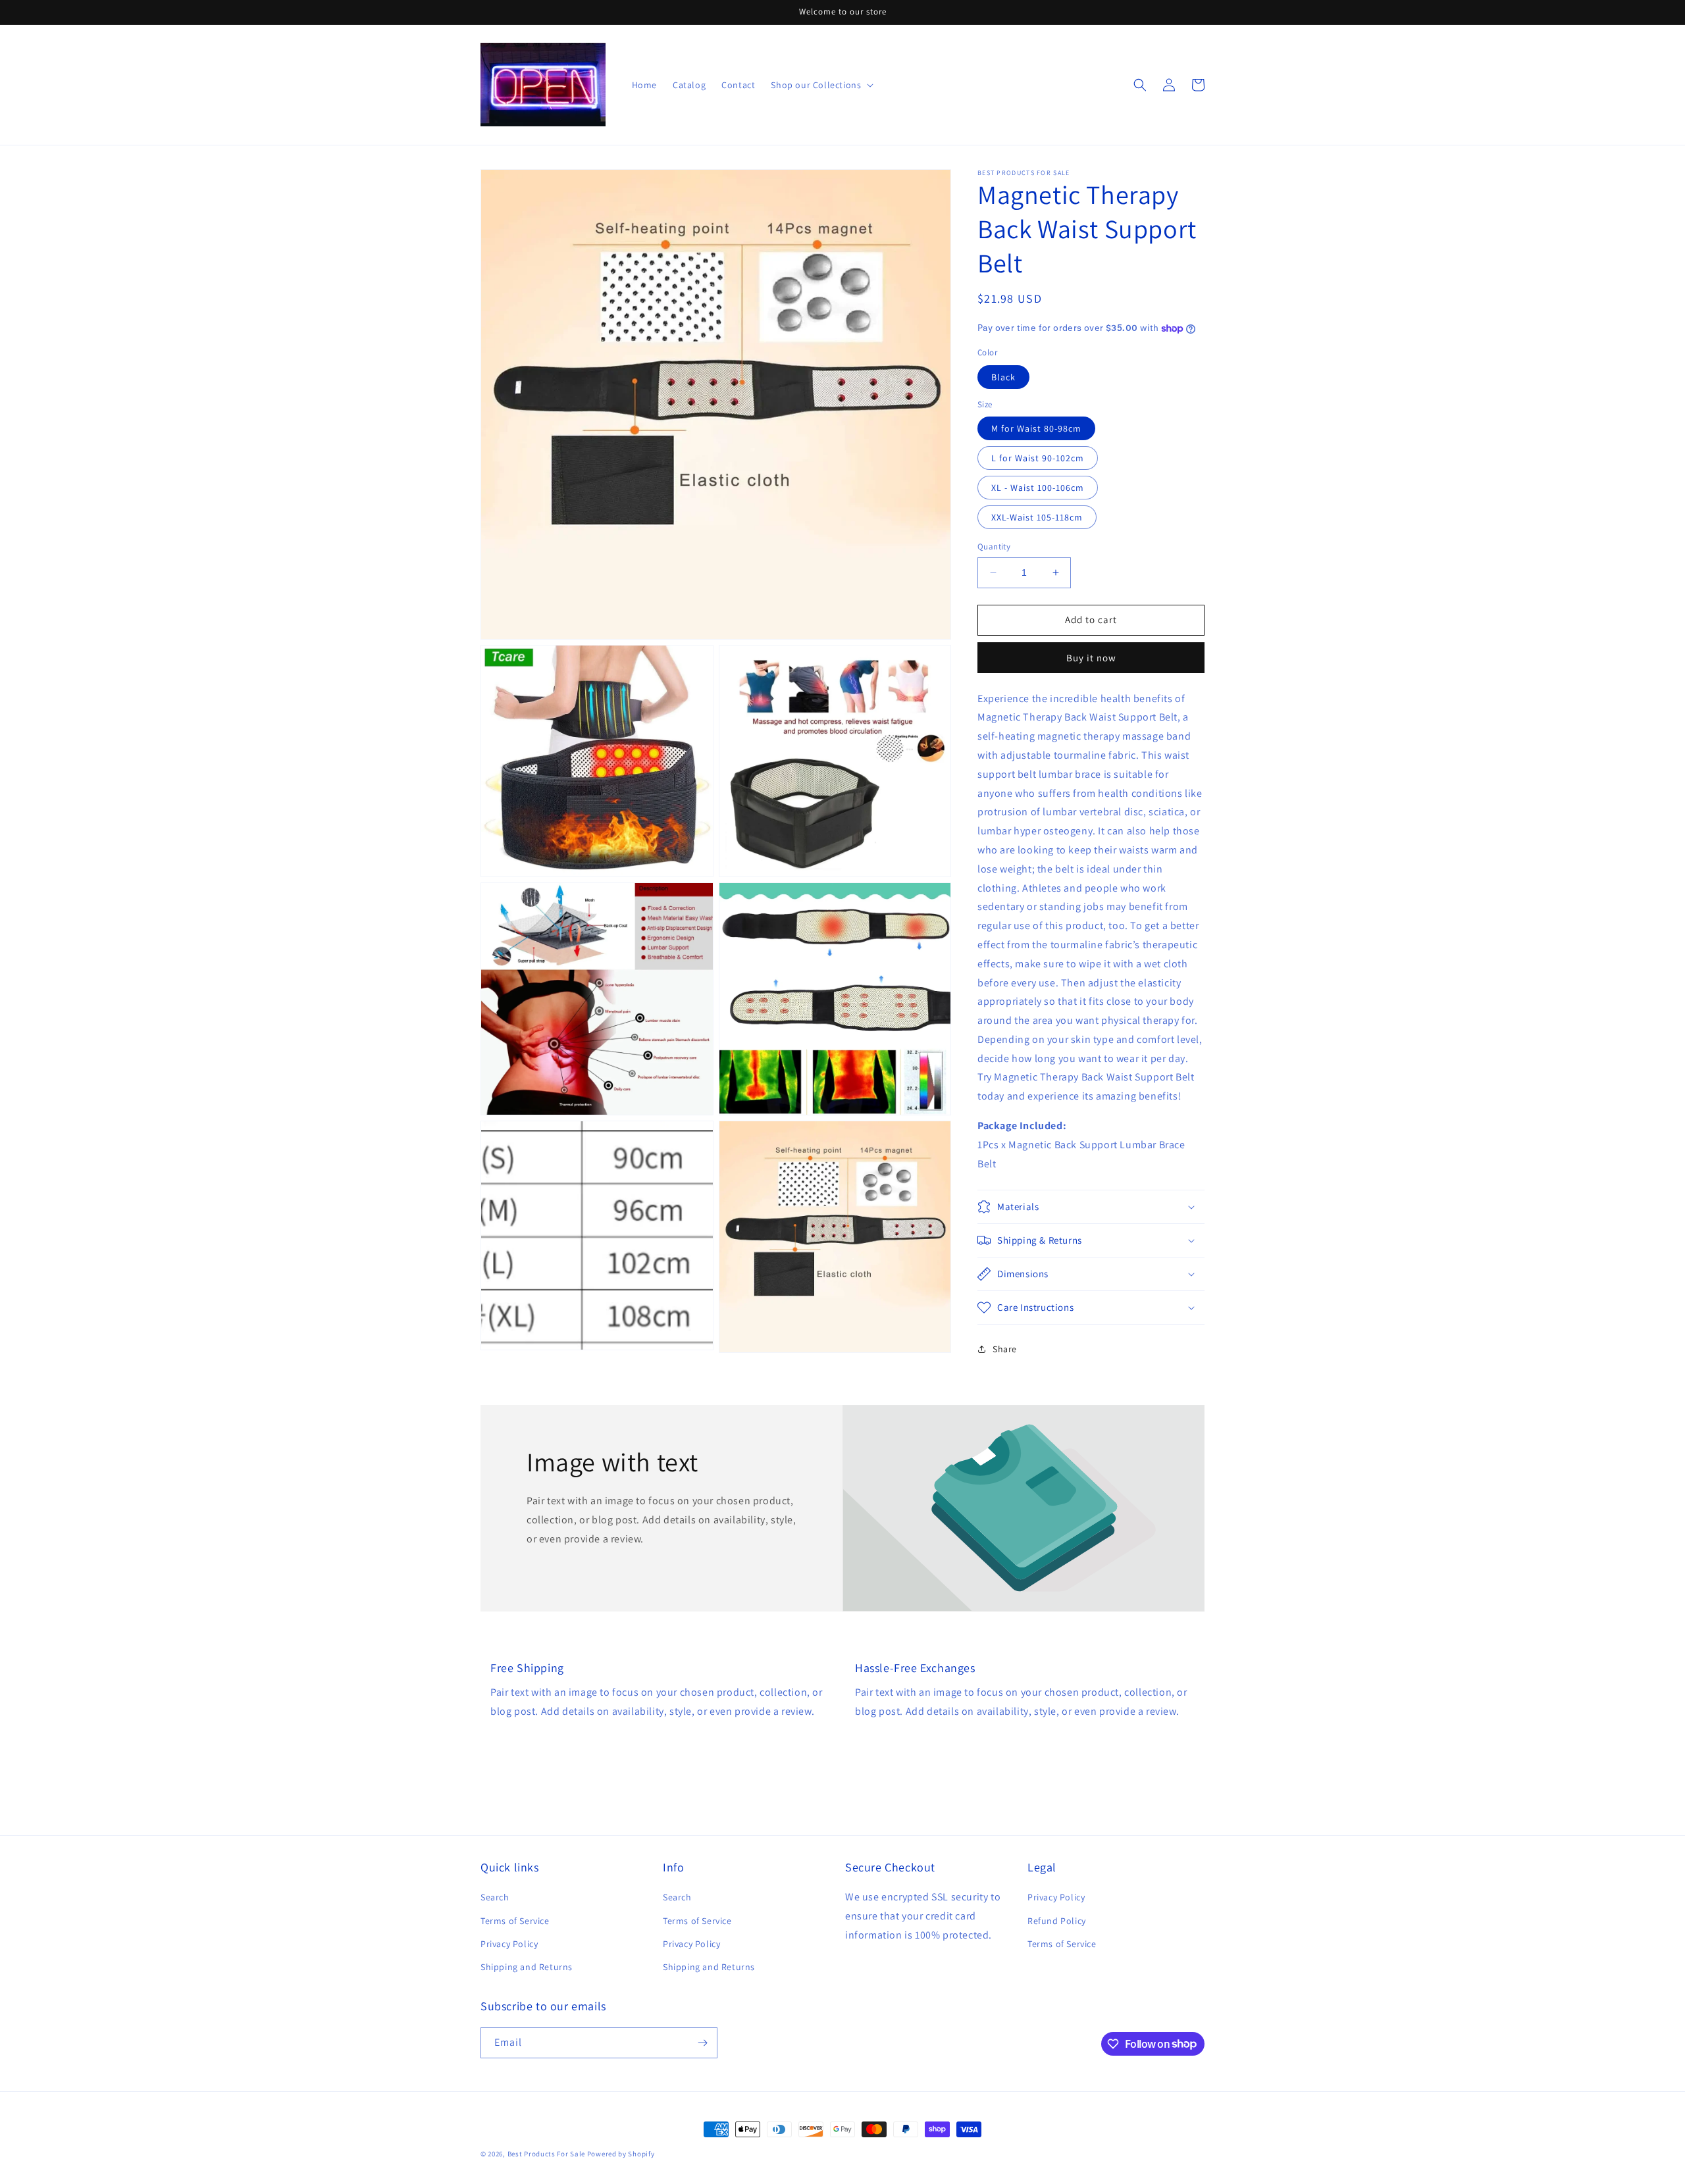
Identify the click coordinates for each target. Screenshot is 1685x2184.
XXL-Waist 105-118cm (1037, 517)
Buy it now (1091, 658)
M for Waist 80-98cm (1036, 428)
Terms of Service (515, 1921)
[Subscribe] (702, 2043)
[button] (1140, 85)
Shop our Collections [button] (816, 85)
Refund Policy (1057, 1921)
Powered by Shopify (621, 2154)
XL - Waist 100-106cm (1038, 488)
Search (495, 1897)
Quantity (994, 546)
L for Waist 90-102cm (1038, 458)
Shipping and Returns (527, 1967)
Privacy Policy (509, 1944)
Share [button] (1005, 1349)
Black (1003, 377)
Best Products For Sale (546, 2154)
